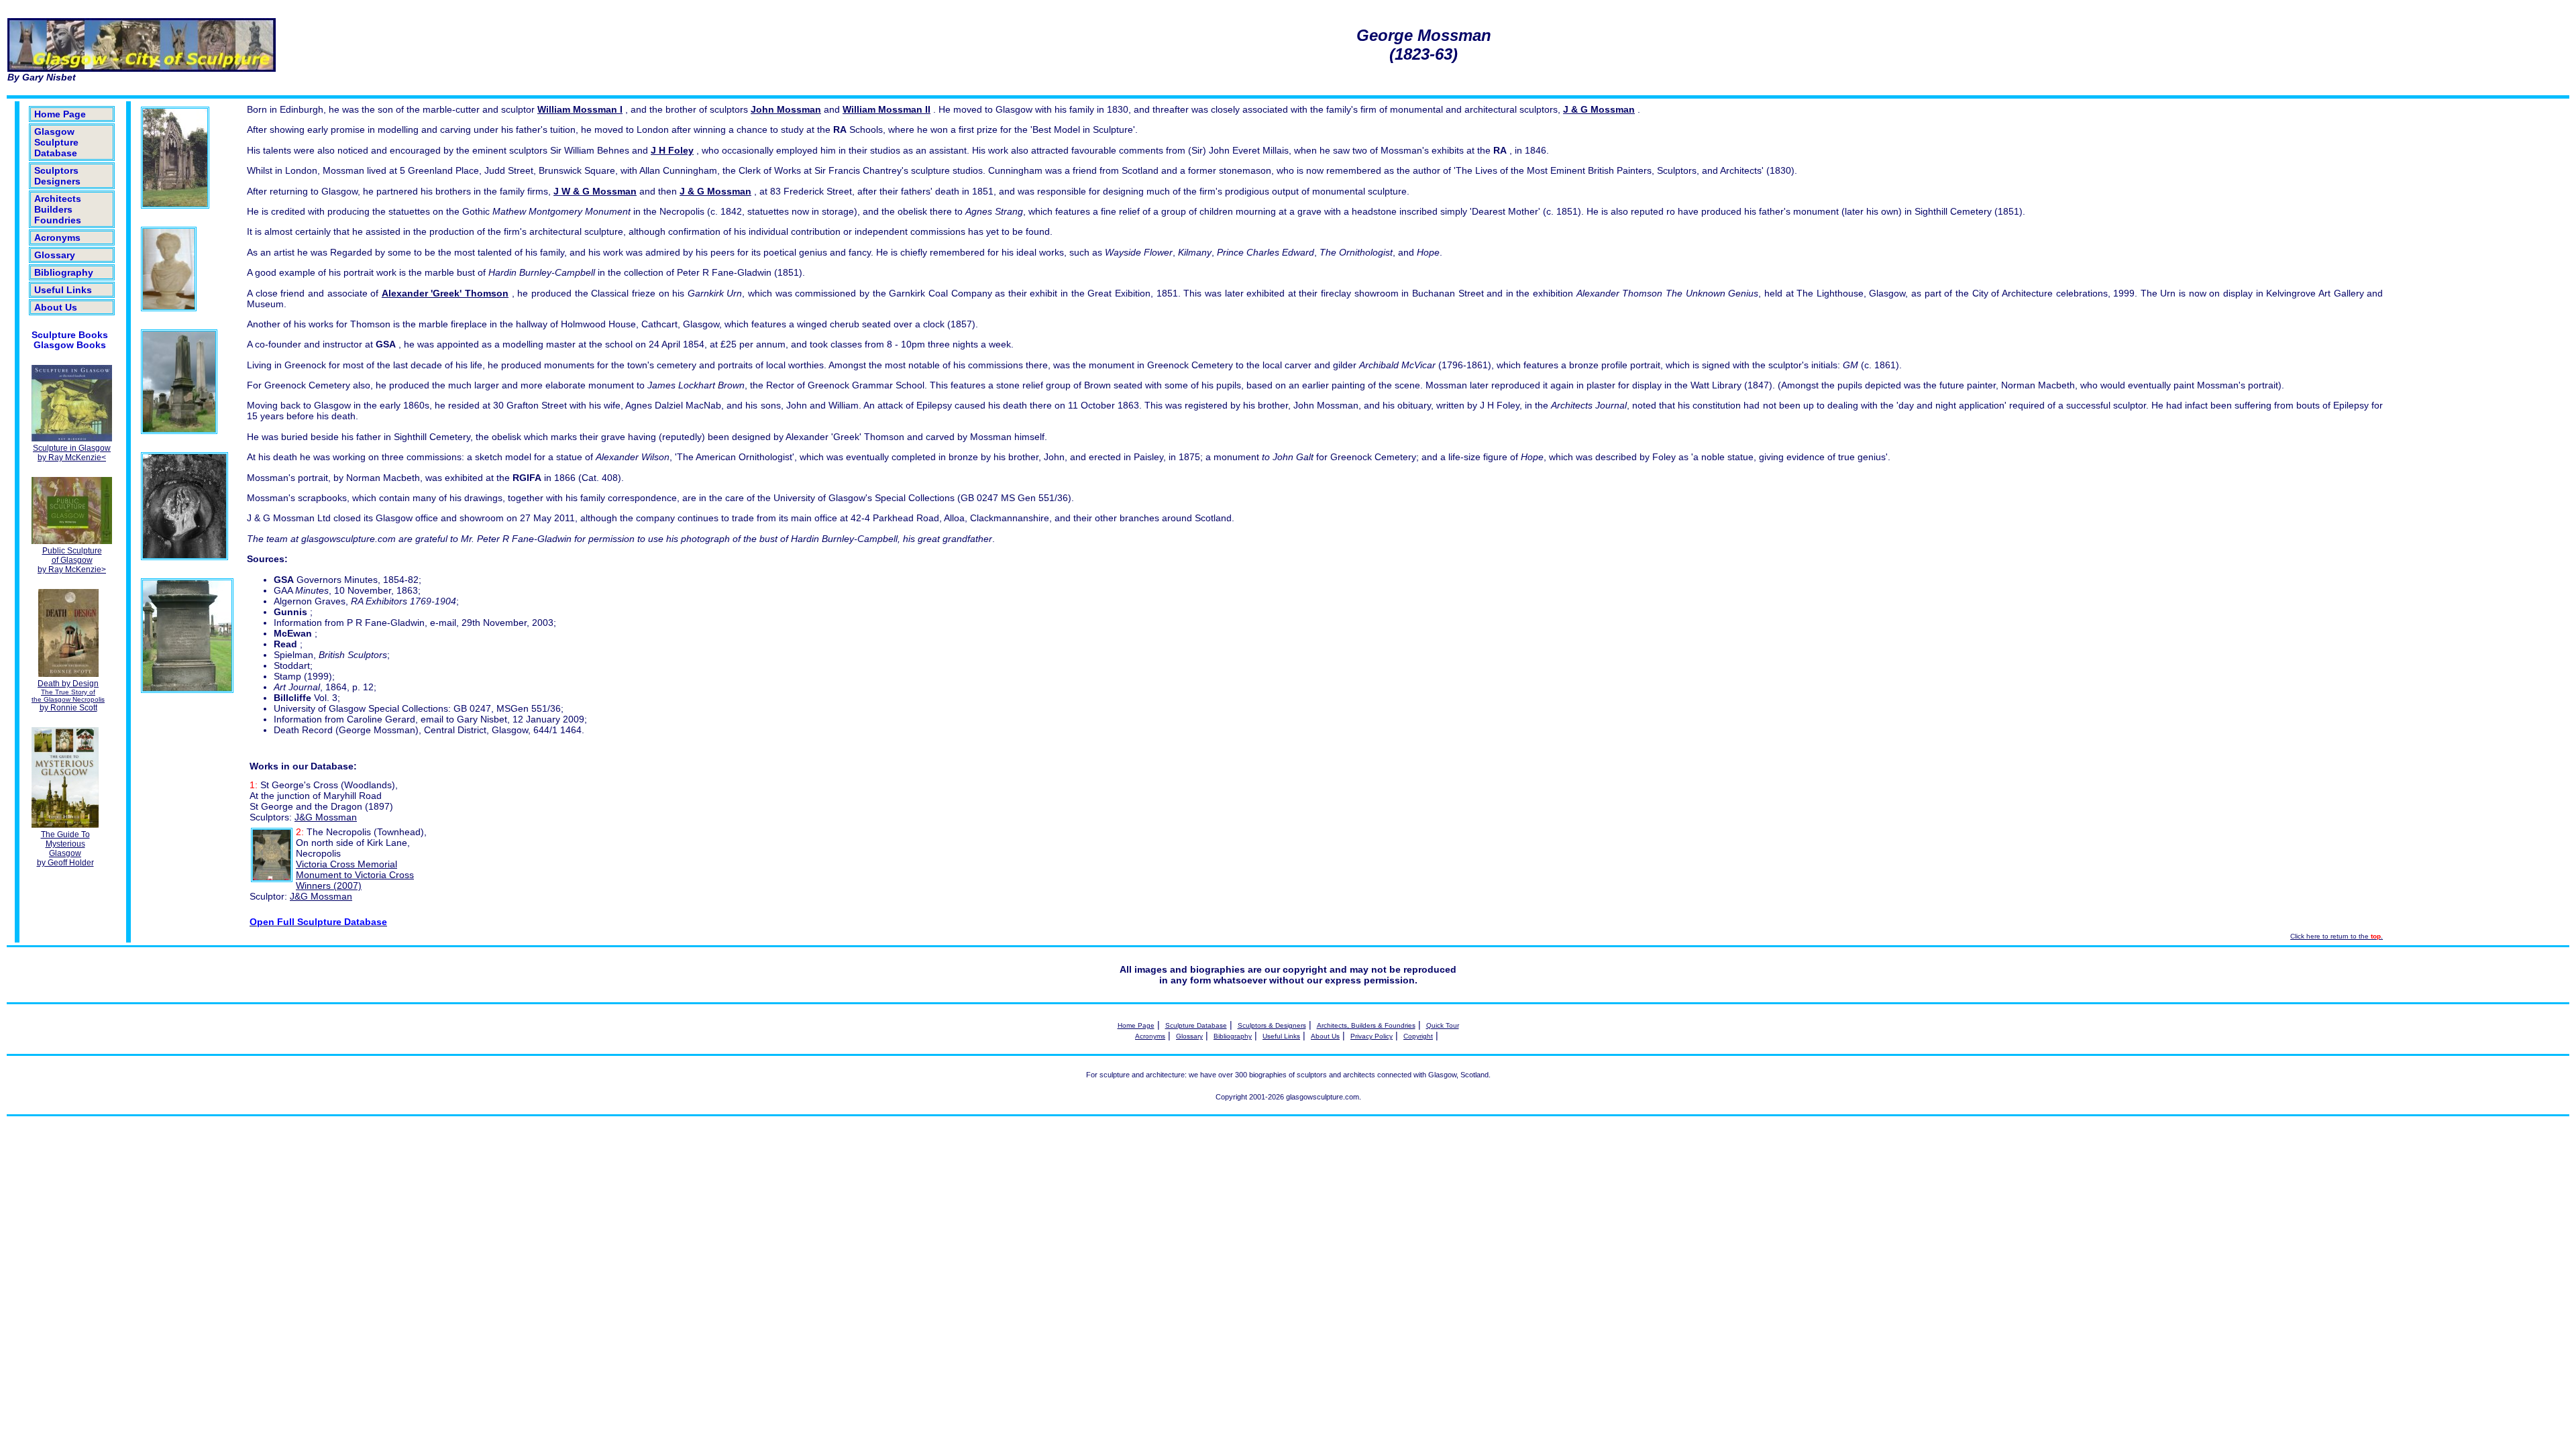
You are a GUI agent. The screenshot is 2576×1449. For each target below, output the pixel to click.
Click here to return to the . (2337, 936)
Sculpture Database (1196, 1025)
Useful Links (63, 290)
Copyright (1418, 1036)
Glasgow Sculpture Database (56, 142)
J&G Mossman (326, 817)
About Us (56, 307)
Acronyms (57, 237)
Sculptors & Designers (1272, 1025)
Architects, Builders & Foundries (1366, 1025)
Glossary (55, 255)
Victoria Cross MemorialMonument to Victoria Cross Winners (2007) (355, 875)
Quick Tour (1443, 1025)
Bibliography (64, 272)
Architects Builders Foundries (58, 209)
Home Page (60, 114)
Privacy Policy (1372, 1036)
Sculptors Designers (57, 176)
